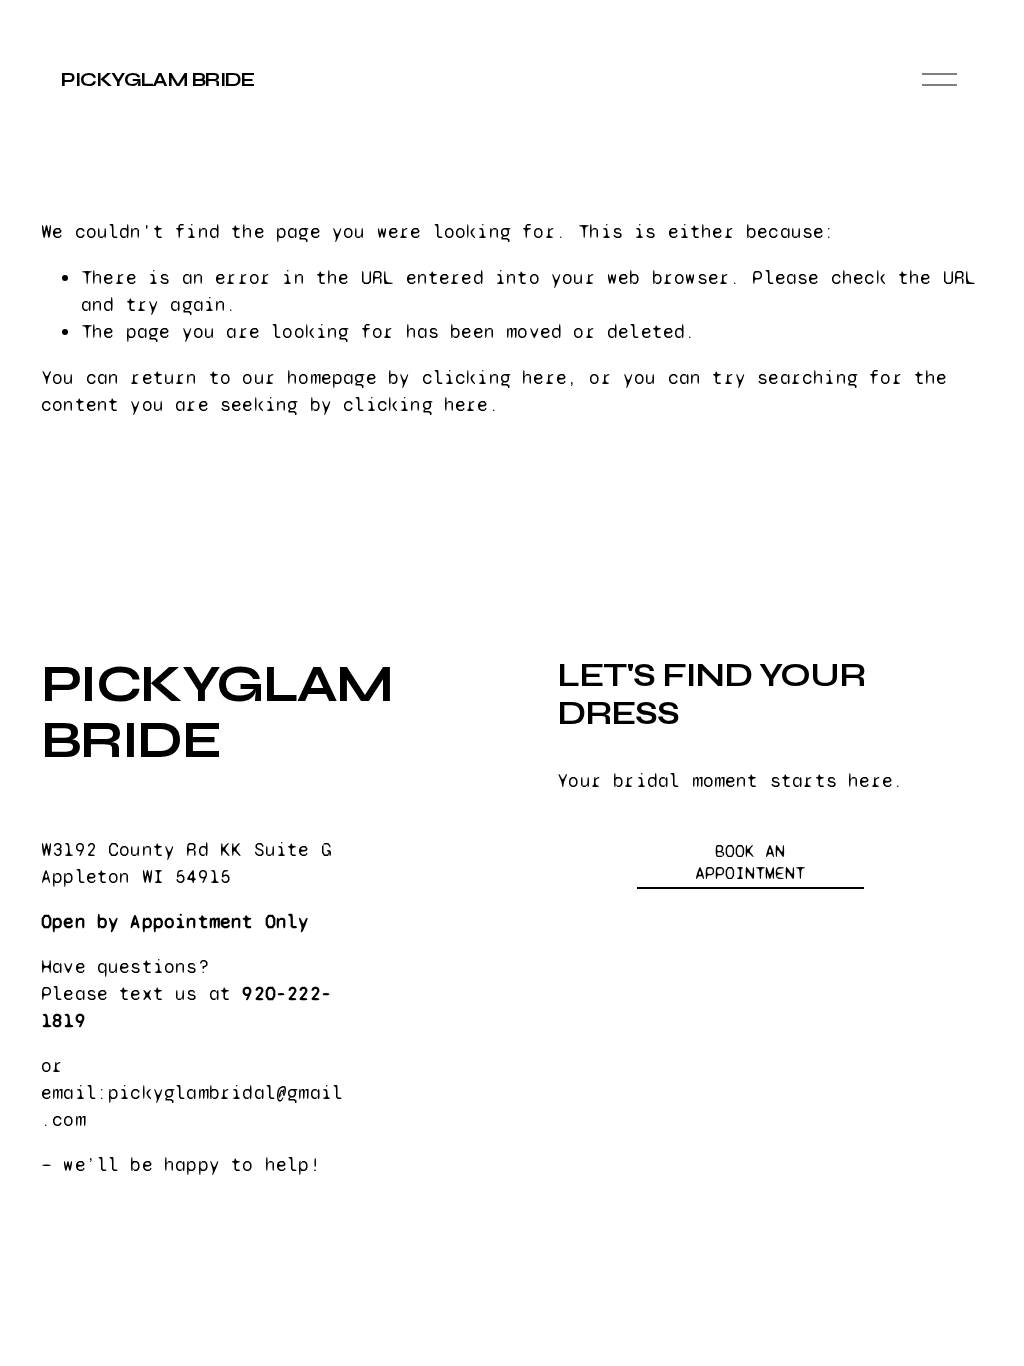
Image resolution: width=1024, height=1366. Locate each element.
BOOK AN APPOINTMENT (750, 862)
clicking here (495, 377)
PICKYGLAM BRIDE (157, 79)
